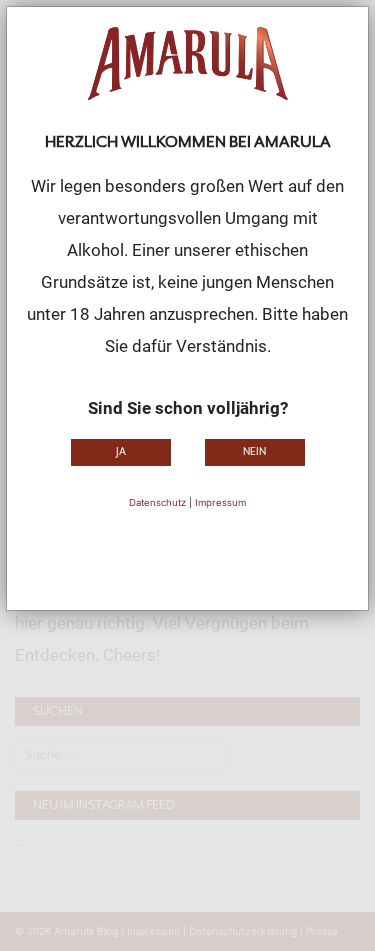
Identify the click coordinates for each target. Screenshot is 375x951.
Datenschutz (157, 502)
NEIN (254, 451)
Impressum (220, 502)
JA (121, 451)
